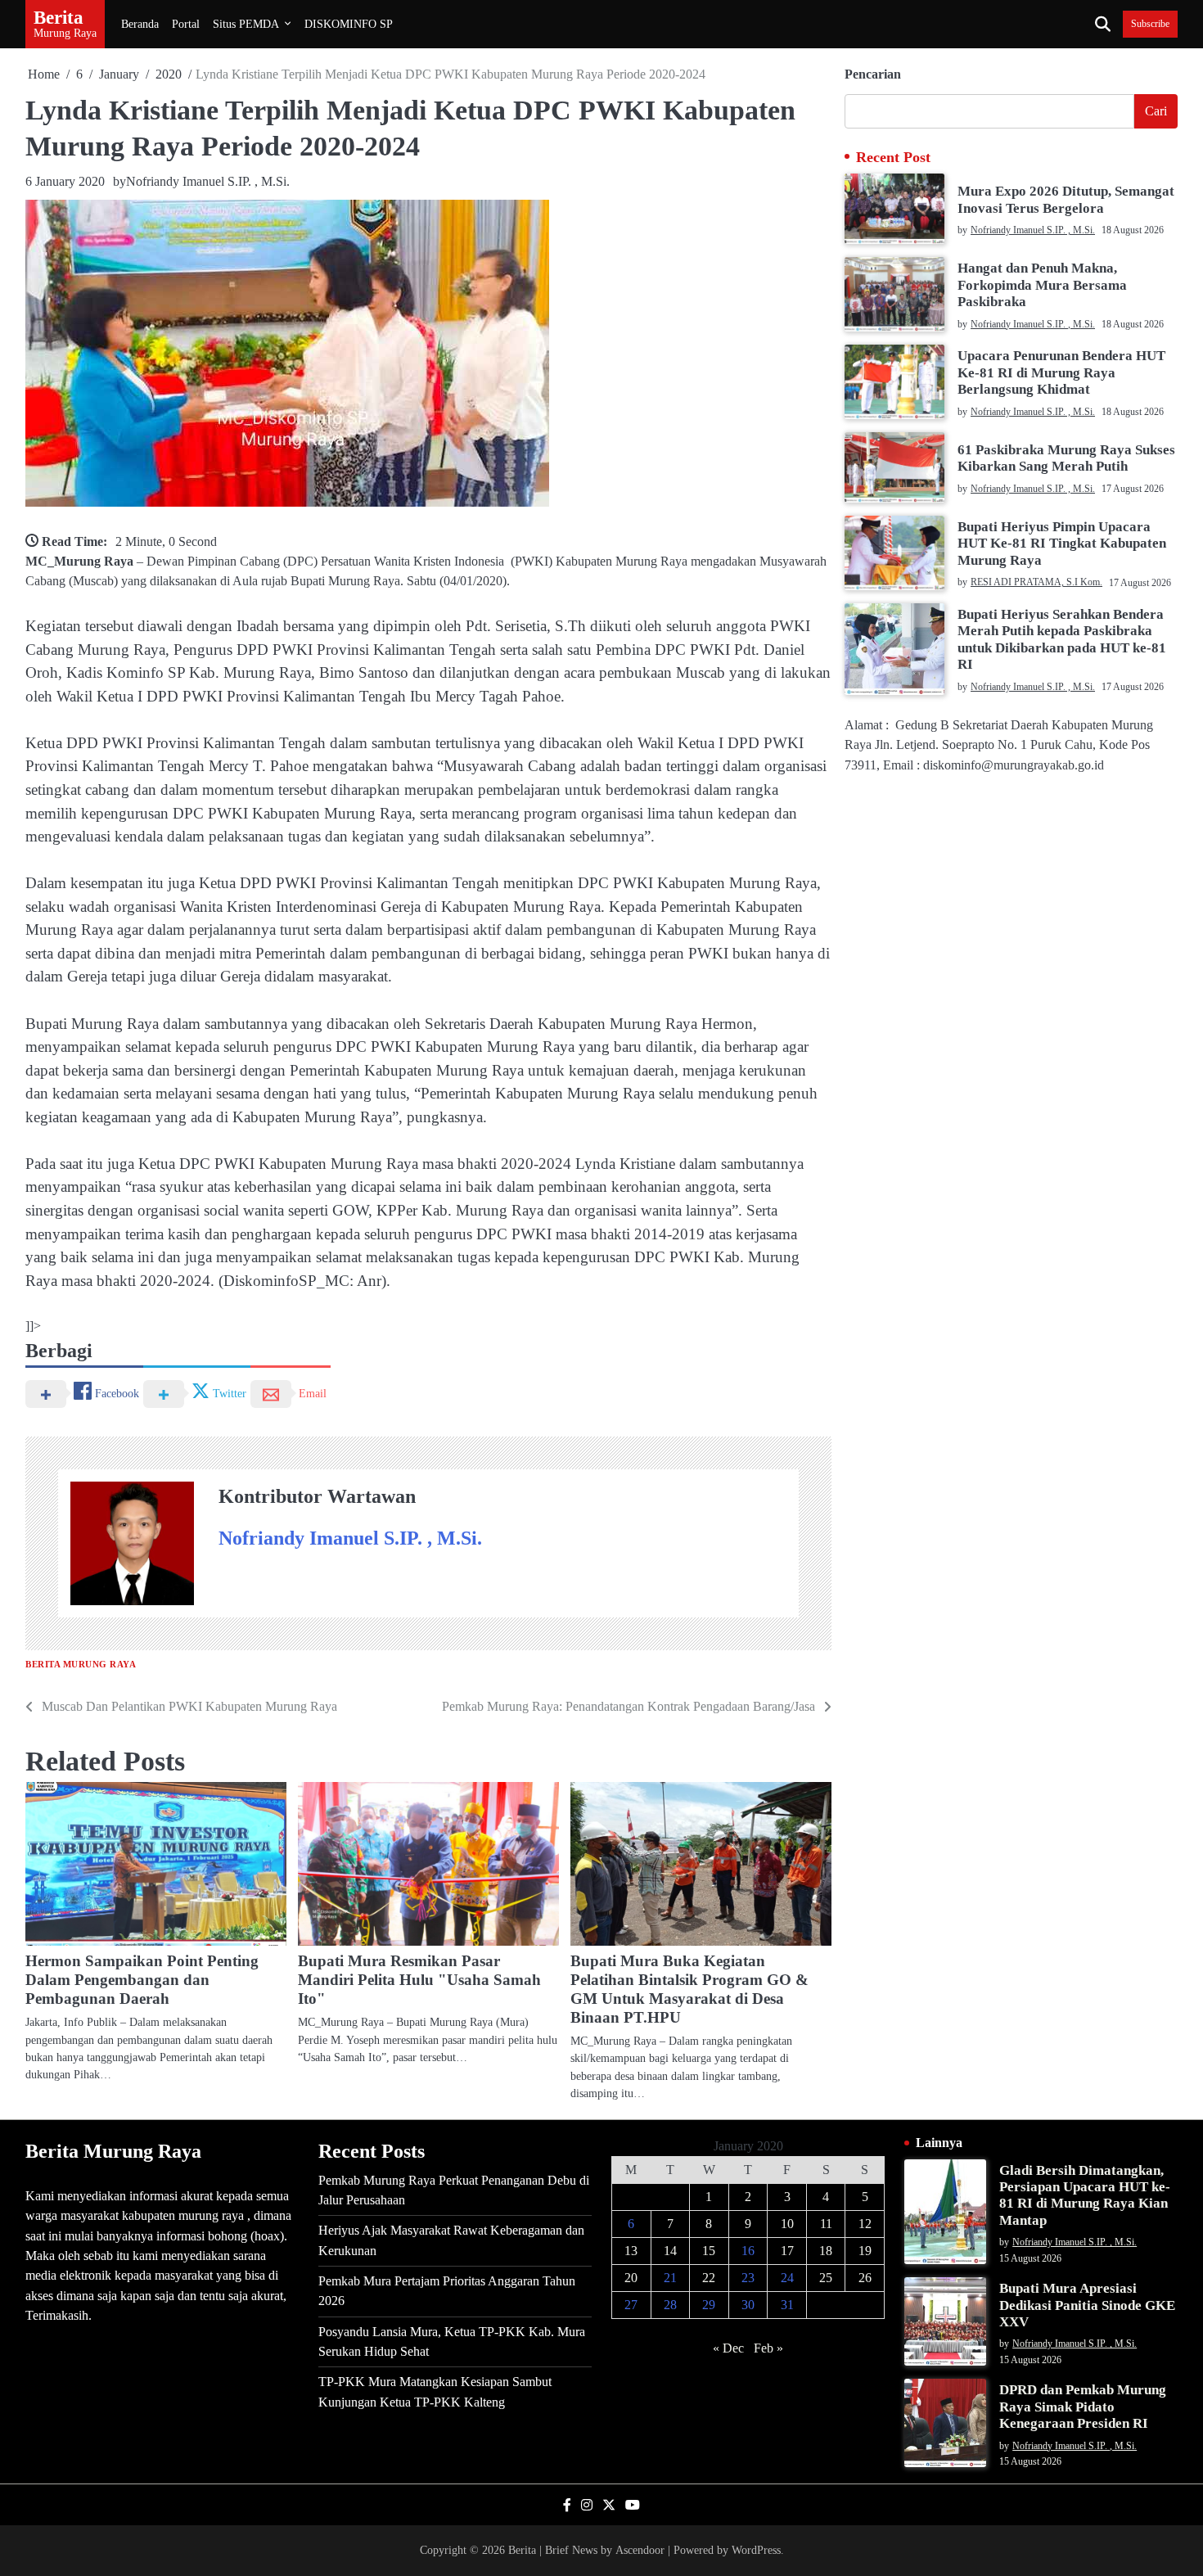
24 (787, 2278)
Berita (59, 17)
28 (670, 2305)
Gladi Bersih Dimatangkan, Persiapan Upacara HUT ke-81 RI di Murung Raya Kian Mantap (1085, 2195)
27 (631, 2305)
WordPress (756, 2550)
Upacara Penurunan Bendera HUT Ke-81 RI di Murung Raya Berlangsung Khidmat (1061, 372)
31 (787, 2305)
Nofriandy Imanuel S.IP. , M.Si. (208, 181)
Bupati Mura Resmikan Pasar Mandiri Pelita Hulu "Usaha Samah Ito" (419, 1980)
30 (748, 2305)
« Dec (728, 2348)
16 (748, 2251)
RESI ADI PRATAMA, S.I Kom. (1036, 582)
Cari (1156, 111)
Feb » (768, 2348)
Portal (186, 24)
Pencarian (873, 74)
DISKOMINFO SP (349, 24)
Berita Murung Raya (81, 1665)
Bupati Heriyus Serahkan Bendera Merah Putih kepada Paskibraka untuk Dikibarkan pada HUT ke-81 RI (1062, 639)
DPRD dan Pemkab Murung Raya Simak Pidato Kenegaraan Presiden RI (1083, 2407)
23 (748, 2278)
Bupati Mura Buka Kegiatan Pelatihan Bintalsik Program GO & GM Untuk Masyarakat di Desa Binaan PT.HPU (689, 1989)
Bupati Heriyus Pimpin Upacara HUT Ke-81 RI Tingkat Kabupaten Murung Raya (1062, 544)
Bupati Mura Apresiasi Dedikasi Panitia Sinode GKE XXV (1087, 2305)
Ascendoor (640, 2550)
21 (670, 2278)
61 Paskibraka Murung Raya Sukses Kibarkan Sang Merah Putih (1066, 457)
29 (709, 2305)
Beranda (140, 24)
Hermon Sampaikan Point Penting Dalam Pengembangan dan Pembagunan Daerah (142, 1980)
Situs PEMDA (246, 24)
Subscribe (1150, 24)
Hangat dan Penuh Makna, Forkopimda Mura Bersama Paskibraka (1042, 285)
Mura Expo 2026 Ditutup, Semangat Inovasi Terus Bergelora (1066, 199)
